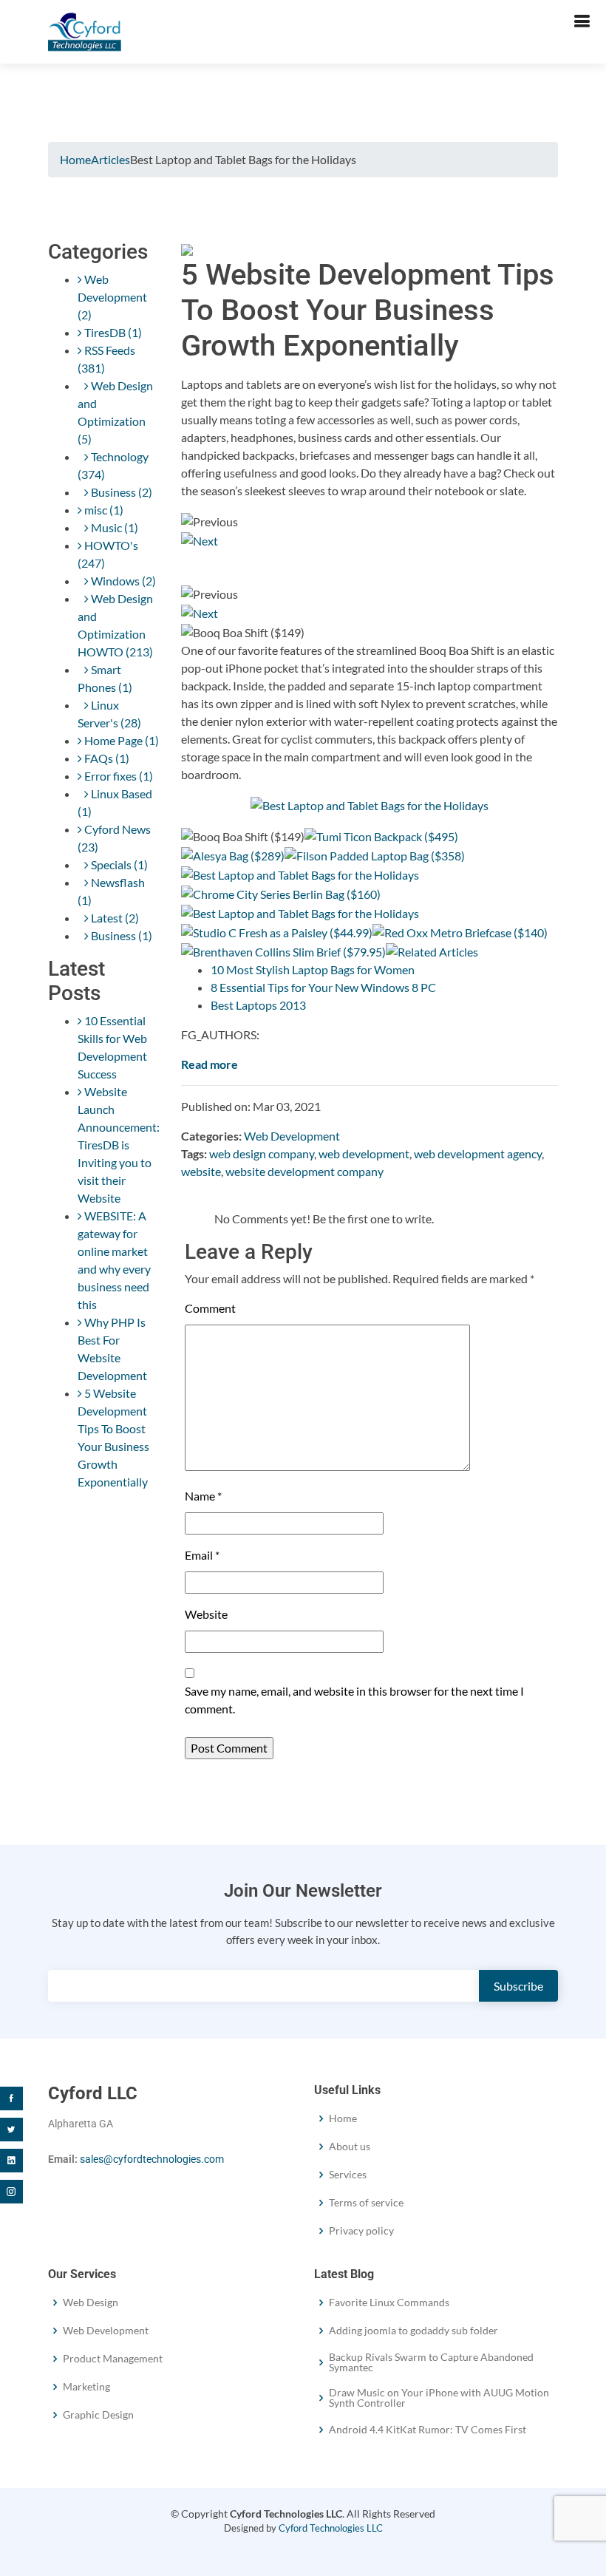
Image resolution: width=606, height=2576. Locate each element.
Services (348, 2175)
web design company (262, 1153)
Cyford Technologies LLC (331, 2528)
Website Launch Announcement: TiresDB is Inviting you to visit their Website (119, 1145)
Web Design (91, 2303)
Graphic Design (98, 2415)
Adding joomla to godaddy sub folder (413, 2331)
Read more (210, 1064)
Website (206, 1614)
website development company (304, 1171)
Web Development (292, 1136)
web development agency (478, 1153)
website (201, 1171)
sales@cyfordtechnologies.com (152, 2159)
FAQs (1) (106, 758)
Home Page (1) (120, 740)
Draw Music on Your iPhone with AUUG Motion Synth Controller (439, 2398)
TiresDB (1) (112, 332)
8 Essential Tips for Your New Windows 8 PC (323, 987)
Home (75, 159)
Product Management (113, 2359)
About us (350, 2147)
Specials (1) (118, 864)
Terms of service (366, 2203)
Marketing (86, 2387)
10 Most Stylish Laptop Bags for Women (313, 969)
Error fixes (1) (118, 776)
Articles (110, 159)
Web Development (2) (112, 297)
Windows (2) (122, 581)
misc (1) (103, 510)
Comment (210, 1308)
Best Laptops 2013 (258, 1005)
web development (364, 1153)
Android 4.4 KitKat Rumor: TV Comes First (428, 2430)
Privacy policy (361, 2231)
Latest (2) (114, 918)
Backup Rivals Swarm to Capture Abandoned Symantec (431, 2362)
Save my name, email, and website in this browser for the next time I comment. (354, 1700)
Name (203, 1496)
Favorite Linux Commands (389, 2303)
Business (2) (120, 492)
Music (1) (113, 527)
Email (202, 1555)
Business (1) (120, 935)
